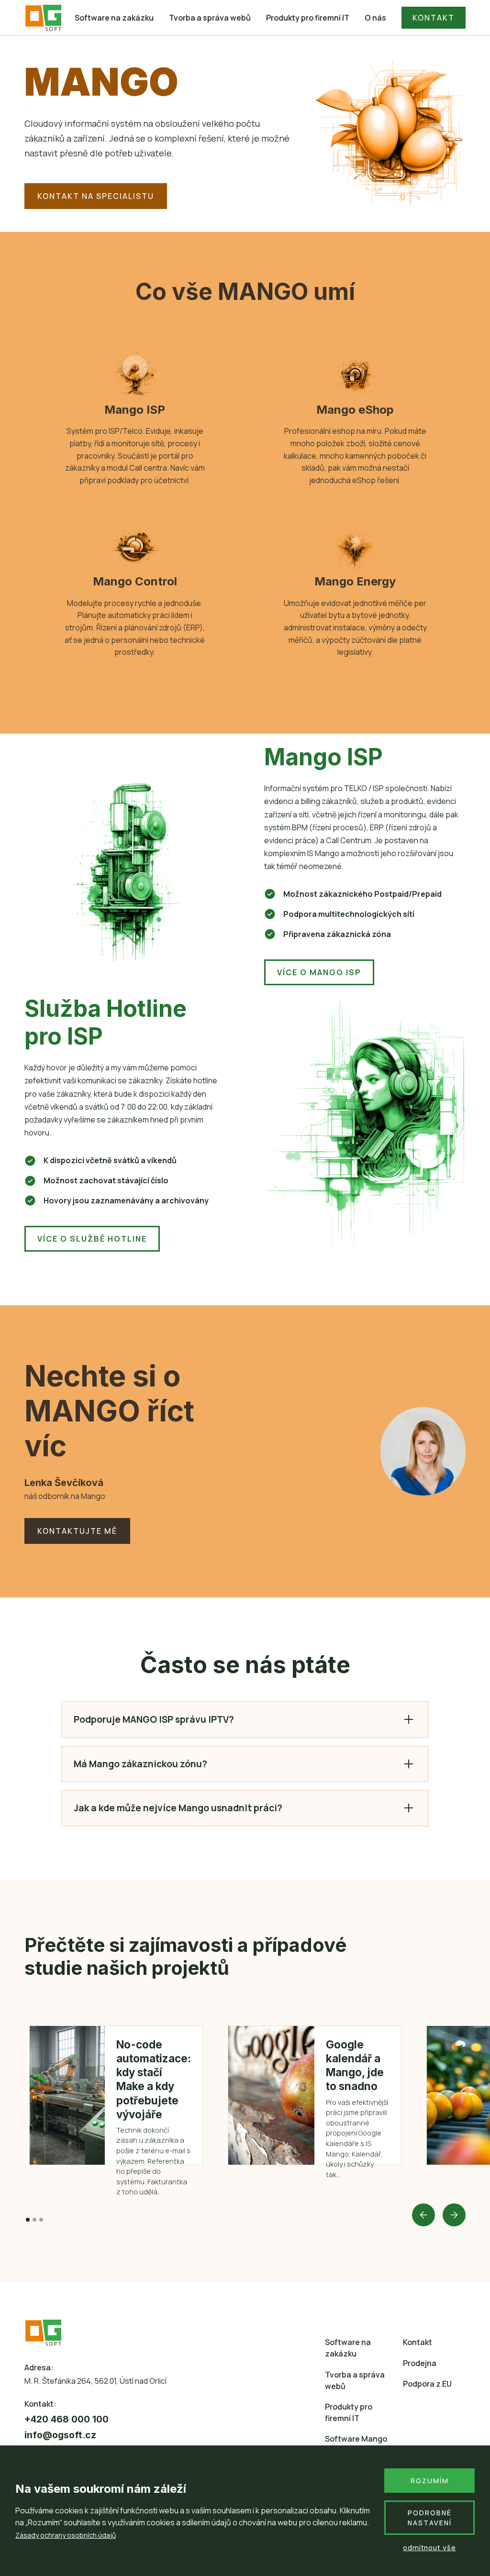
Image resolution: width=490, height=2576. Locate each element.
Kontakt (418, 2342)
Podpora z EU (427, 2384)
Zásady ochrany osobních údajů (66, 2535)
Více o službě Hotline (92, 1239)
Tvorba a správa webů (210, 18)
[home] (44, 18)
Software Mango (356, 2439)
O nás (375, 18)
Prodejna (420, 2363)
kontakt (434, 18)
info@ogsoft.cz (60, 2435)
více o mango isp (319, 972)
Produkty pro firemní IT (308, 18)
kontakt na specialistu (96, 196)
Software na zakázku (114, 18)
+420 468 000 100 (67, 2419)
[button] (423, 2215)
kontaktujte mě (77, 1531)
